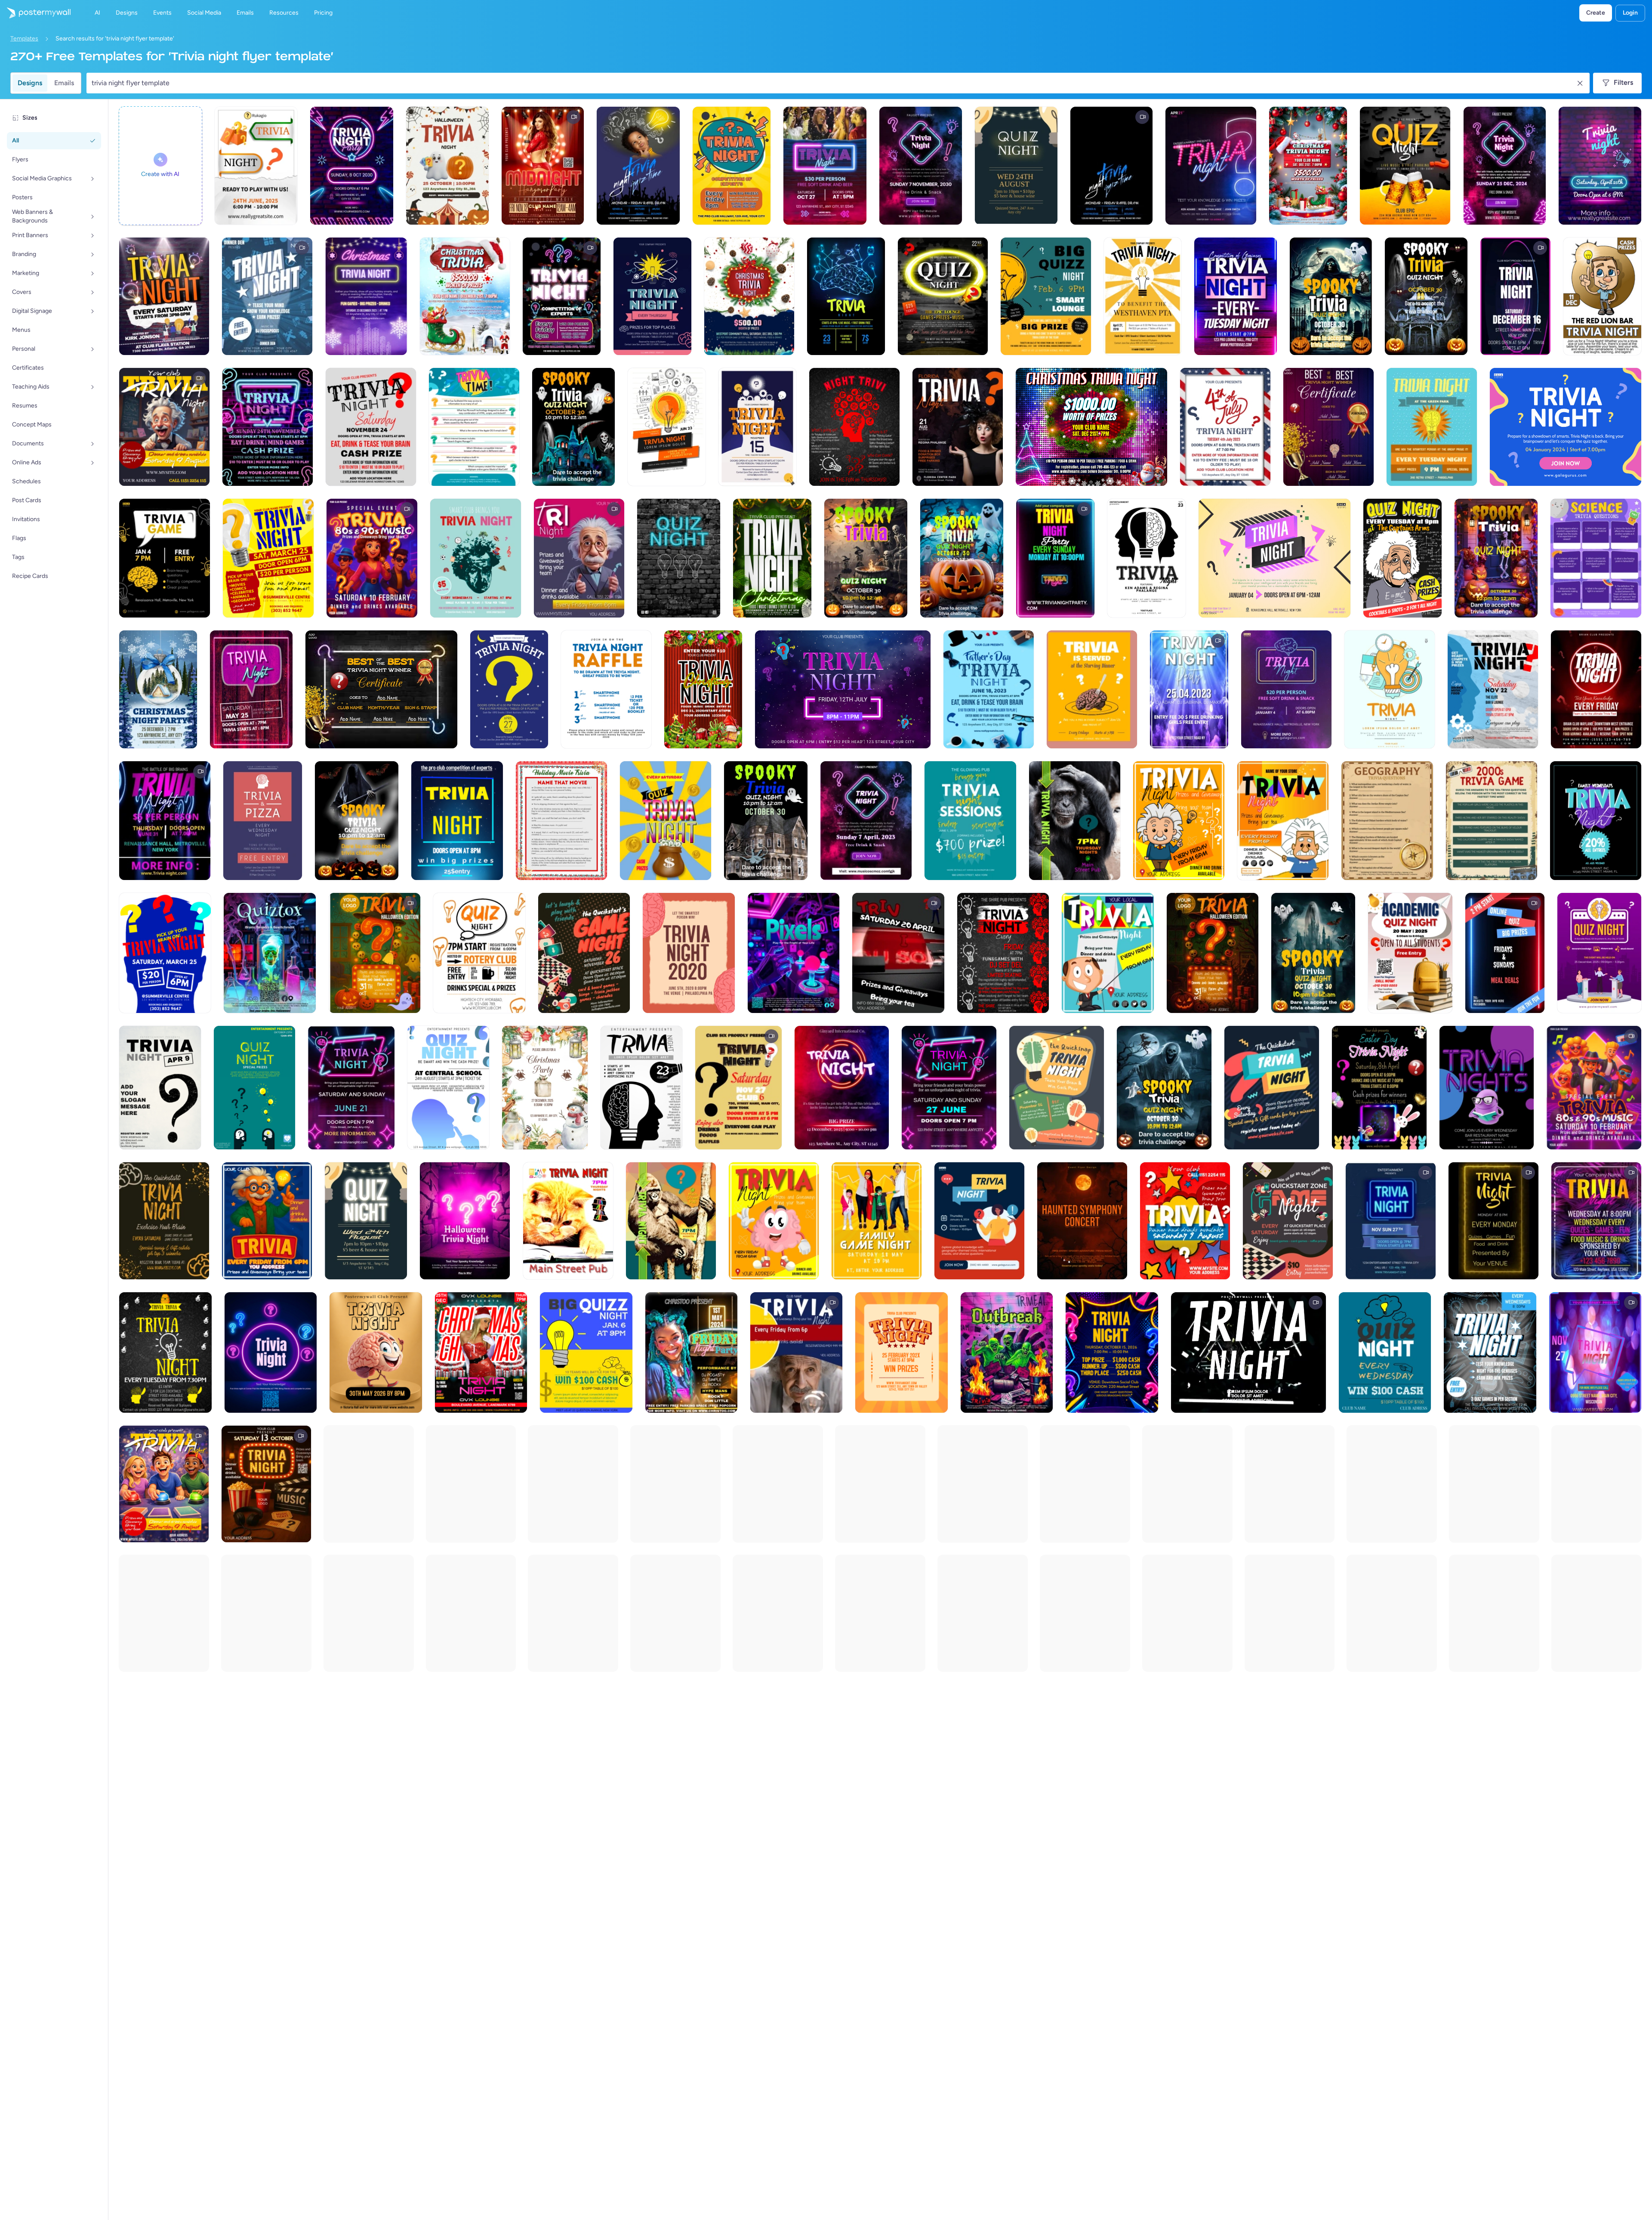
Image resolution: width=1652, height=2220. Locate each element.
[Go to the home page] (35, 13)
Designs (30, 83)
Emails (64, 83)
